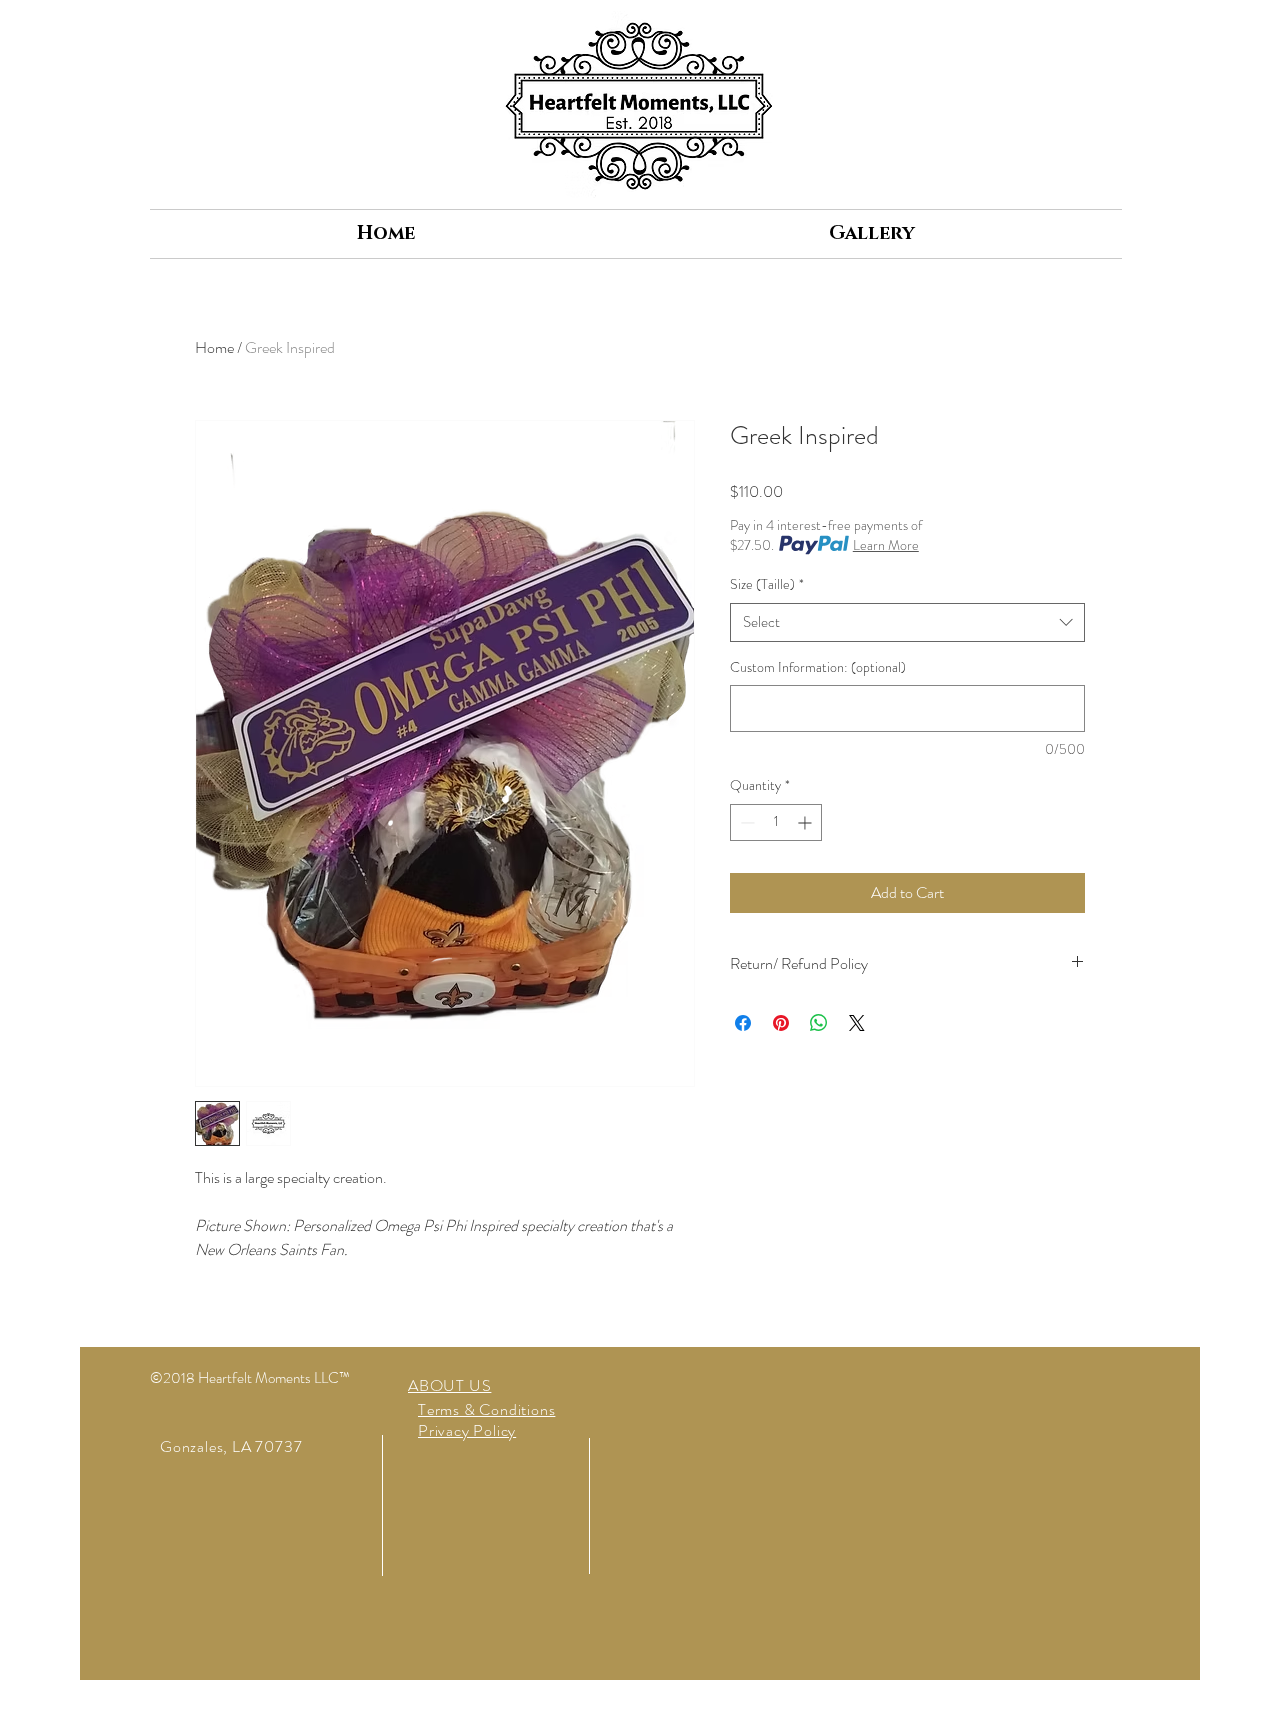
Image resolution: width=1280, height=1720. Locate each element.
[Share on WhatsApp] (819, 1023)
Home (214, 347)
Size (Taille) (767, 584)
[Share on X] (857, 1023)
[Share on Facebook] (743, 1023)
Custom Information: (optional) (818, 667)
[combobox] (907, 622)
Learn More (886, 545)
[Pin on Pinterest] (781, 1023)
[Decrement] (745, 822)
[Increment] (806, 822)
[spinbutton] (776, 822)
